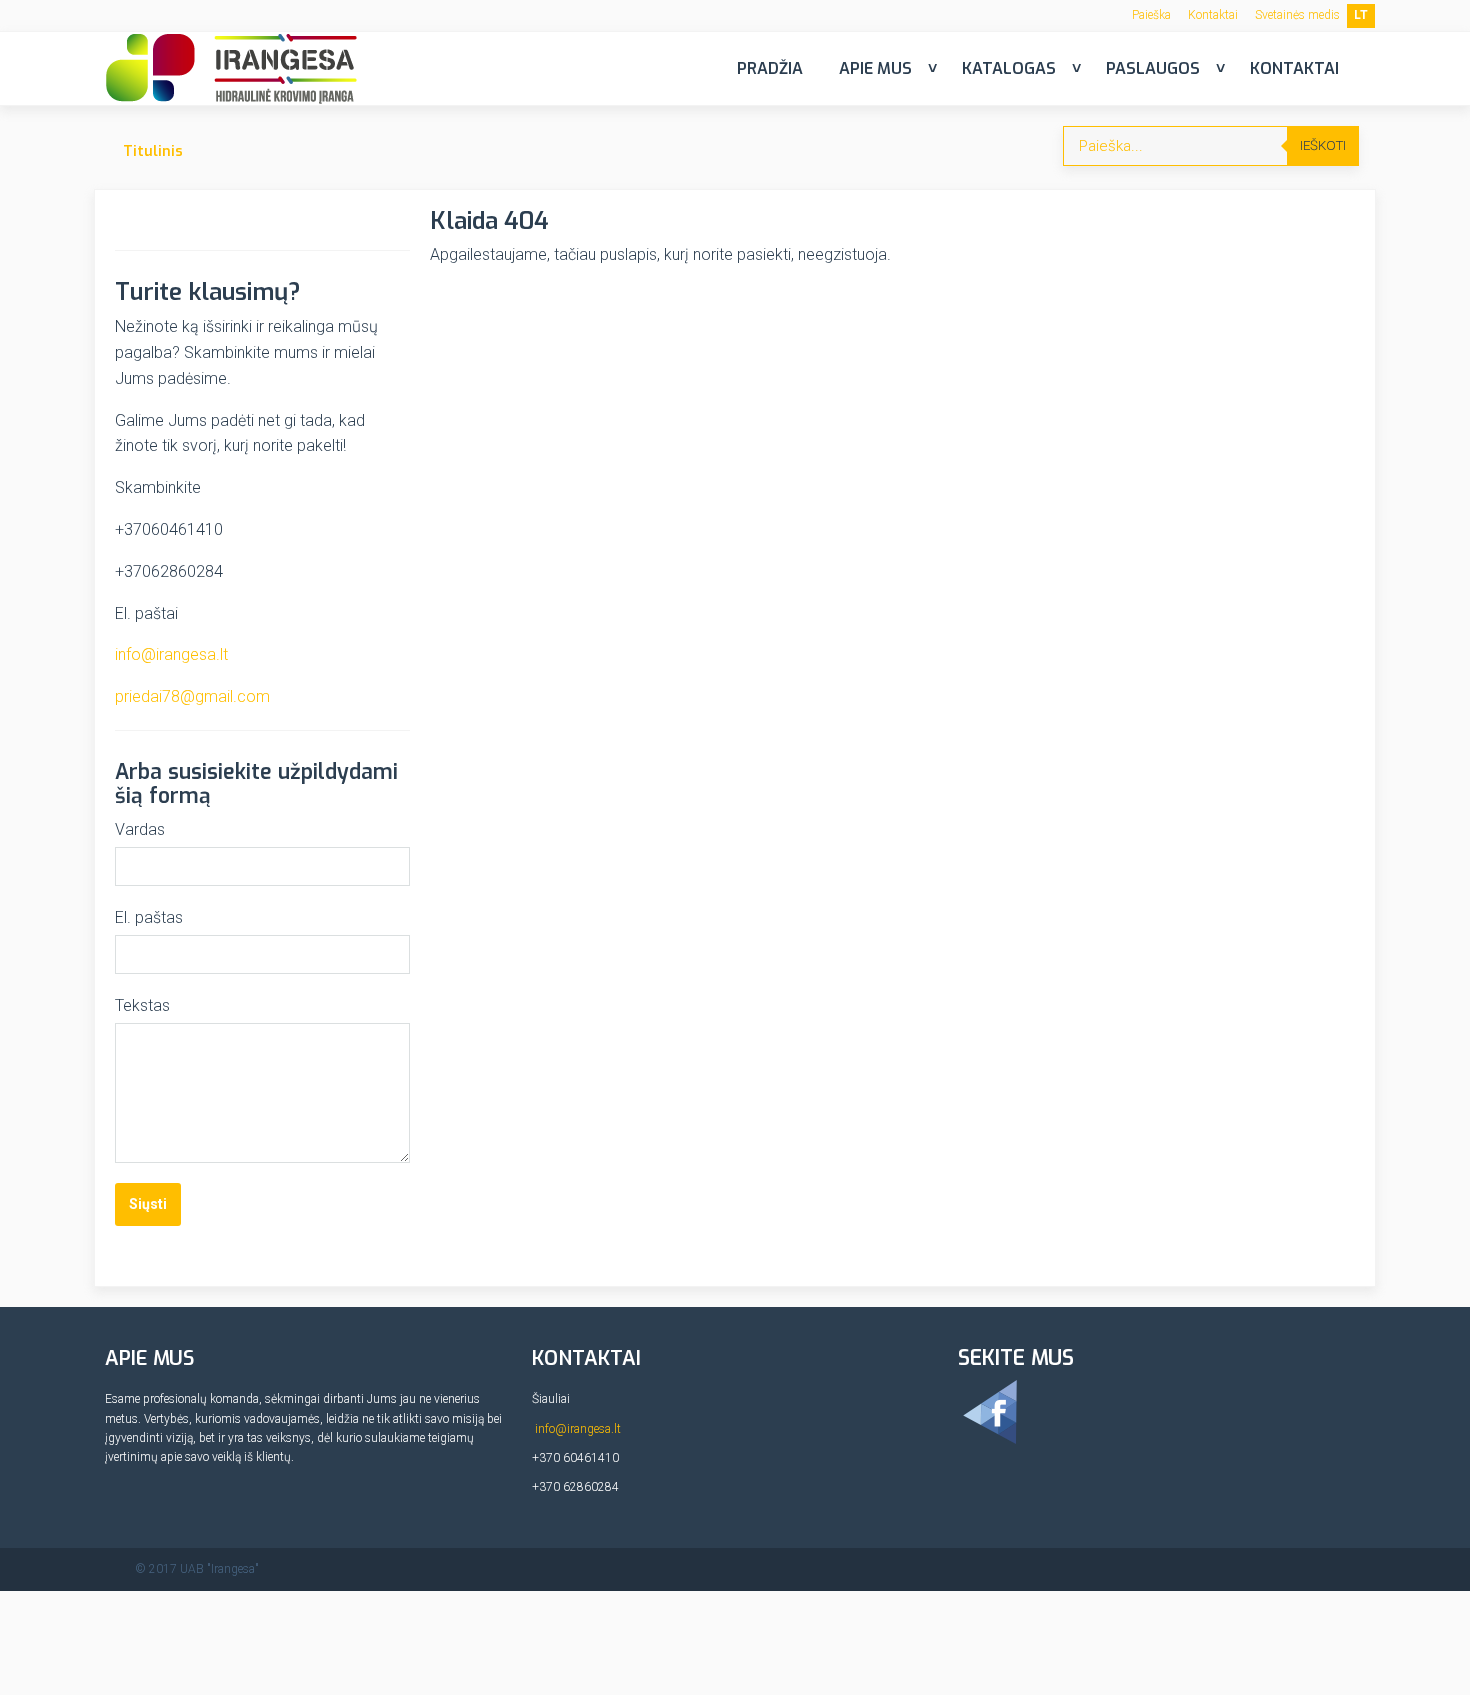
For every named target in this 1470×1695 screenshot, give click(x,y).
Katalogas (1009, 68)
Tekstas (142, 1005)
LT (1361, 15)
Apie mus (875, 68)
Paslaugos (1153, 68)
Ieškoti (1323, 145)
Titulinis (153, 151)
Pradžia (770, 68)
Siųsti (148, 1204)
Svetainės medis (1297, 15)
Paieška (1151, 15)
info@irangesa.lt (171, 654)
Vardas (140, 829)
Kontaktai (1213, 15)
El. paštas (149, 917)
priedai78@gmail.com (192, 696)
